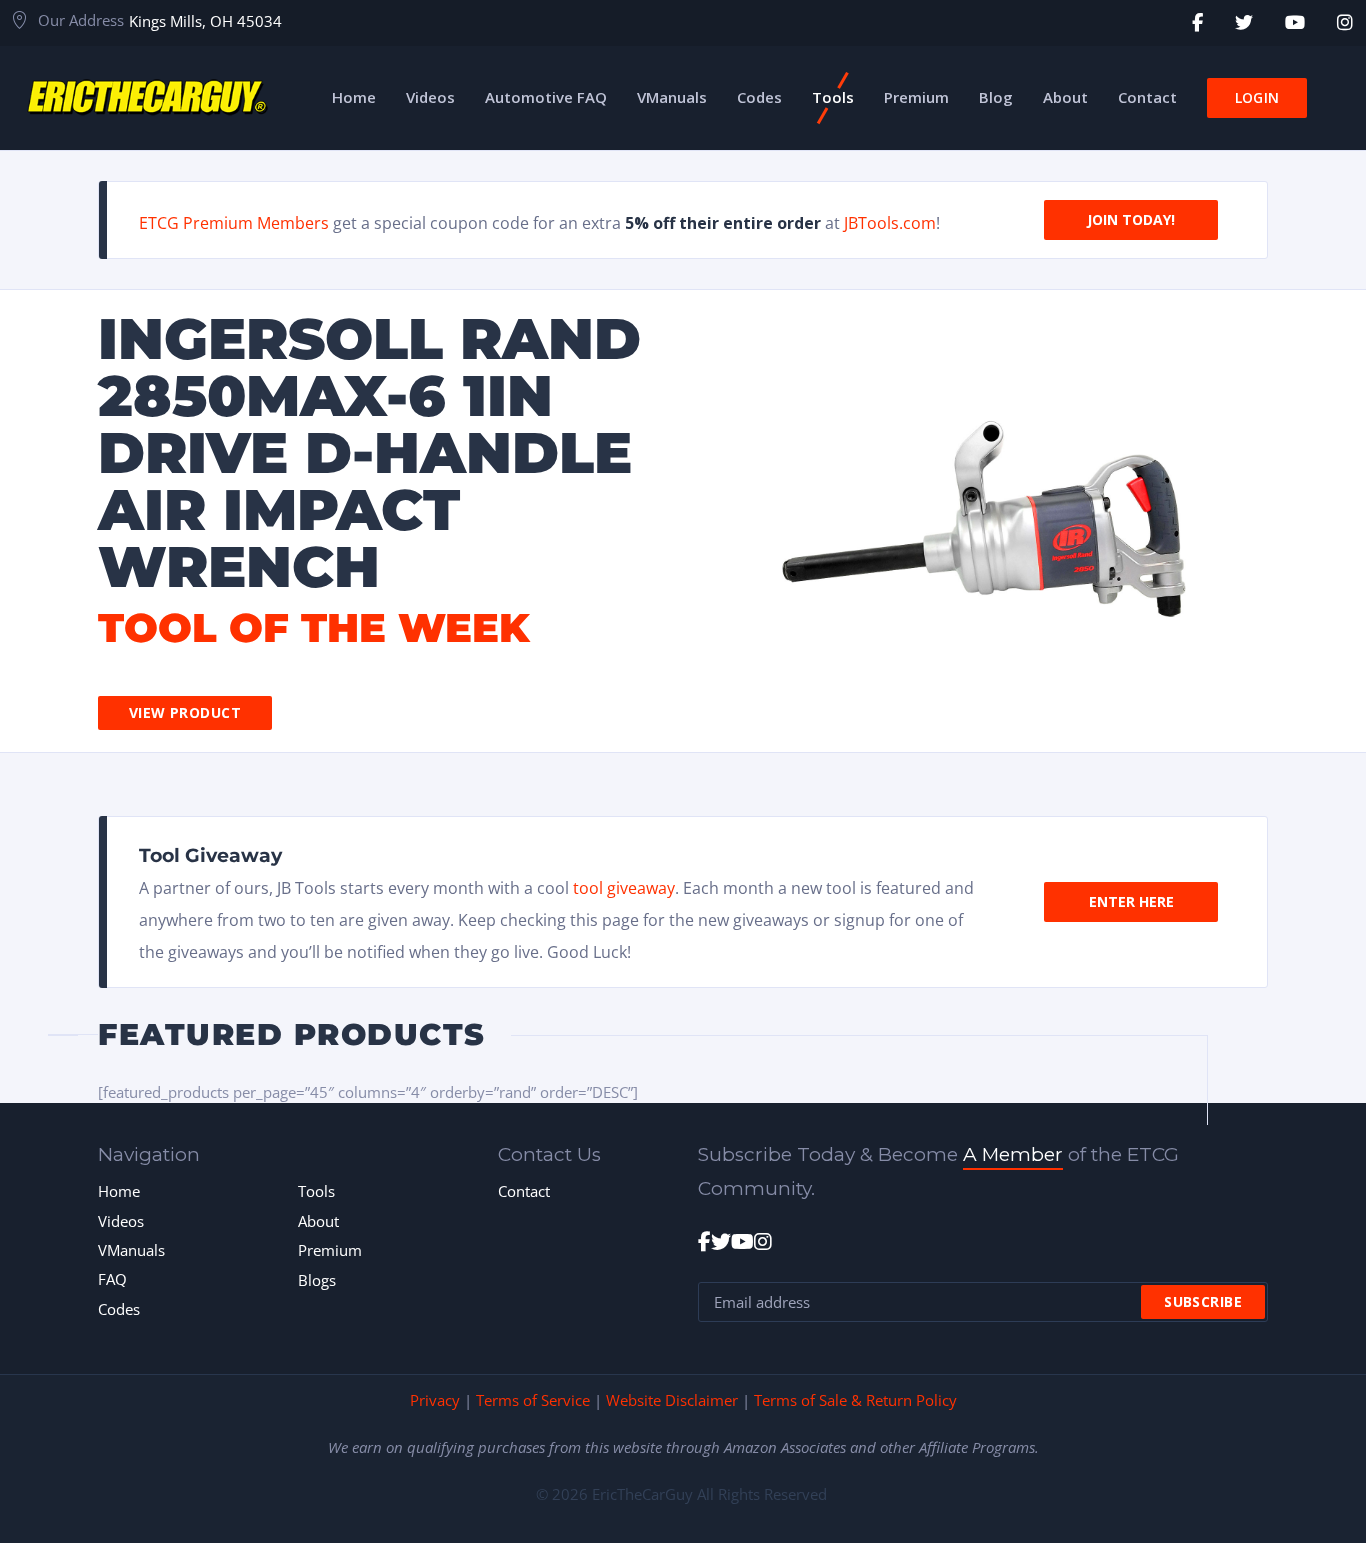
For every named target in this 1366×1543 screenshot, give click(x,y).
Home (119, 1191)
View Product (185, 712)
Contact (524, 1191)
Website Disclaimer (672, 1400)
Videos (121, 1221)
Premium (330, 1250)
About (318, 1221)
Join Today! (1131, 219)
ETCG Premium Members (234, 223)
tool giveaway (624, 888)
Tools (316, 1191)
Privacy (435, 1400)
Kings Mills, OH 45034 (205, 21)
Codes (119, 1309)
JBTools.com (890, 223)
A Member (1013, 1154)
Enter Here (1131, 901)
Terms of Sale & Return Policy (855, 1400)
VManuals (131, 1250)
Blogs (317, 1280)
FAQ (112, 1279)
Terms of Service (533, 1400)
